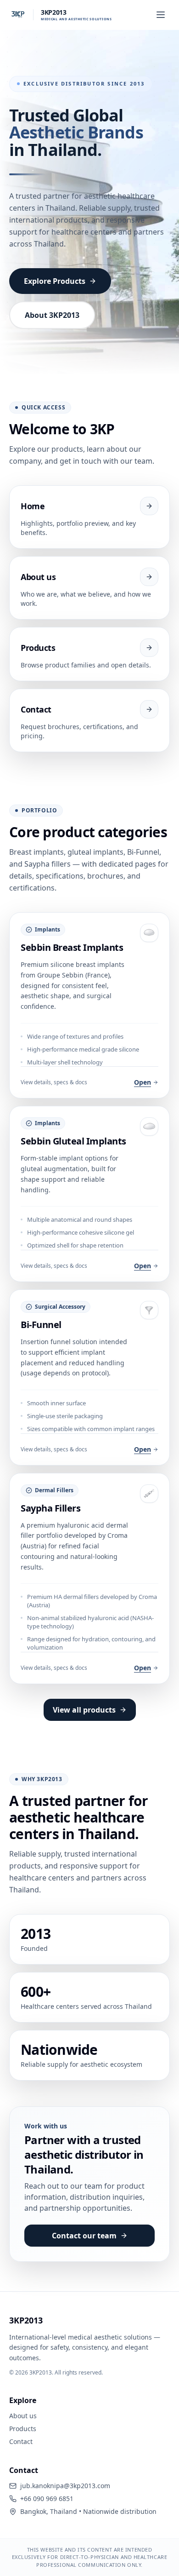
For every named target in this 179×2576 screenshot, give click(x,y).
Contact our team (84, 2236)
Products (23, 2429)
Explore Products (55, 281)
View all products (84, 1710)
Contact (21, 2441)
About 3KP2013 (52, 315)
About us (23, 2416)
